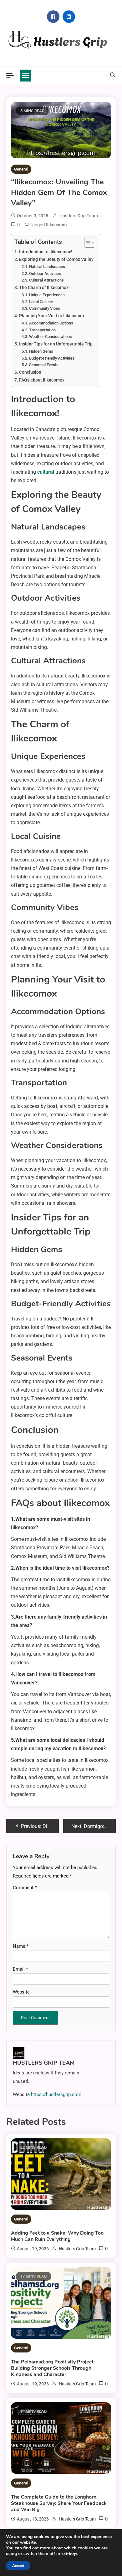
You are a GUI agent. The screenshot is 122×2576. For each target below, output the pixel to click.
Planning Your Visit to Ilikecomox (52, 316)
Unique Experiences (47, 295)
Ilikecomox (57, 225)
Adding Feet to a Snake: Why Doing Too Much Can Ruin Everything (57, 2236)
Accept (18, 2566)
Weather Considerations (51, 337)
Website (21, 1992)
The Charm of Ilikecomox (44, 288)
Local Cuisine (41, 302)
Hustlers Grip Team (79, 216)
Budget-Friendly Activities (52, 358)
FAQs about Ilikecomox (42, 380)
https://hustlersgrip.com (56, 2094)
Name (21, 1946)
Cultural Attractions (46, 280)
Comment (25, 1888)
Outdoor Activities (45, 274)
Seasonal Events (44, 365)
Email (20, 1969)
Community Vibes (45, 308)
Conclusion (30, 372)
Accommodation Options (51, 323)
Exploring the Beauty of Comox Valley (56, 259)
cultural (46, 472)
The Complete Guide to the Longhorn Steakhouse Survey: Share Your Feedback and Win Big (59, 2503)
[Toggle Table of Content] (86, 243)
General (21, 169)
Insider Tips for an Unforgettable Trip (56, 344)
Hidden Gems (41, 351)
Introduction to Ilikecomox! (46, 252)
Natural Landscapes (47, 267)
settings (69, 2554)
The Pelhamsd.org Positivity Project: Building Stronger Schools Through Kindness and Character (53, 2368)
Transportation (42, 330)
